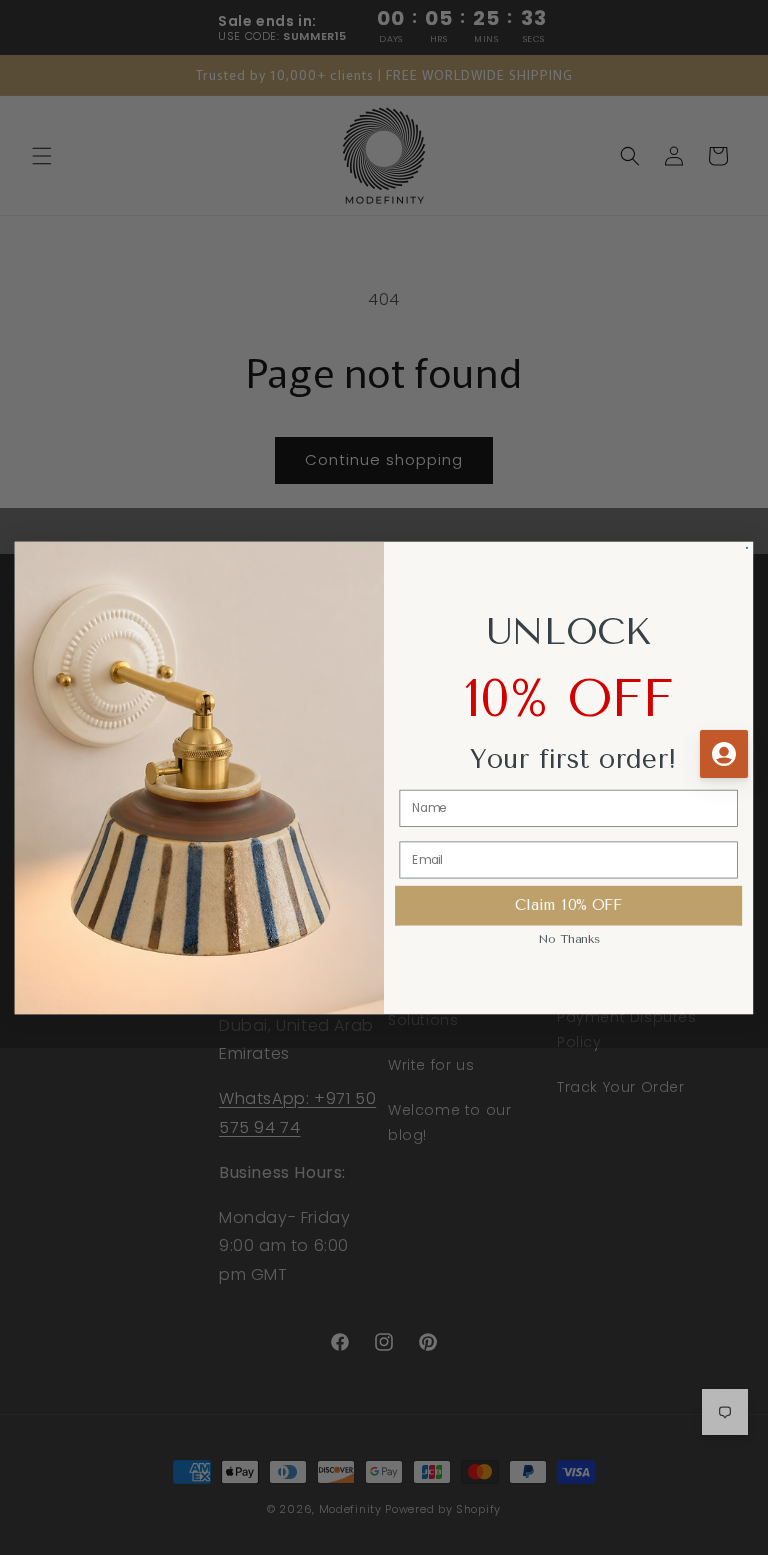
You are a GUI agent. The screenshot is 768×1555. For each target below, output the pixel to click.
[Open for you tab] (724, 754)
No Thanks (569, 938)
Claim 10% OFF (568, 904)
